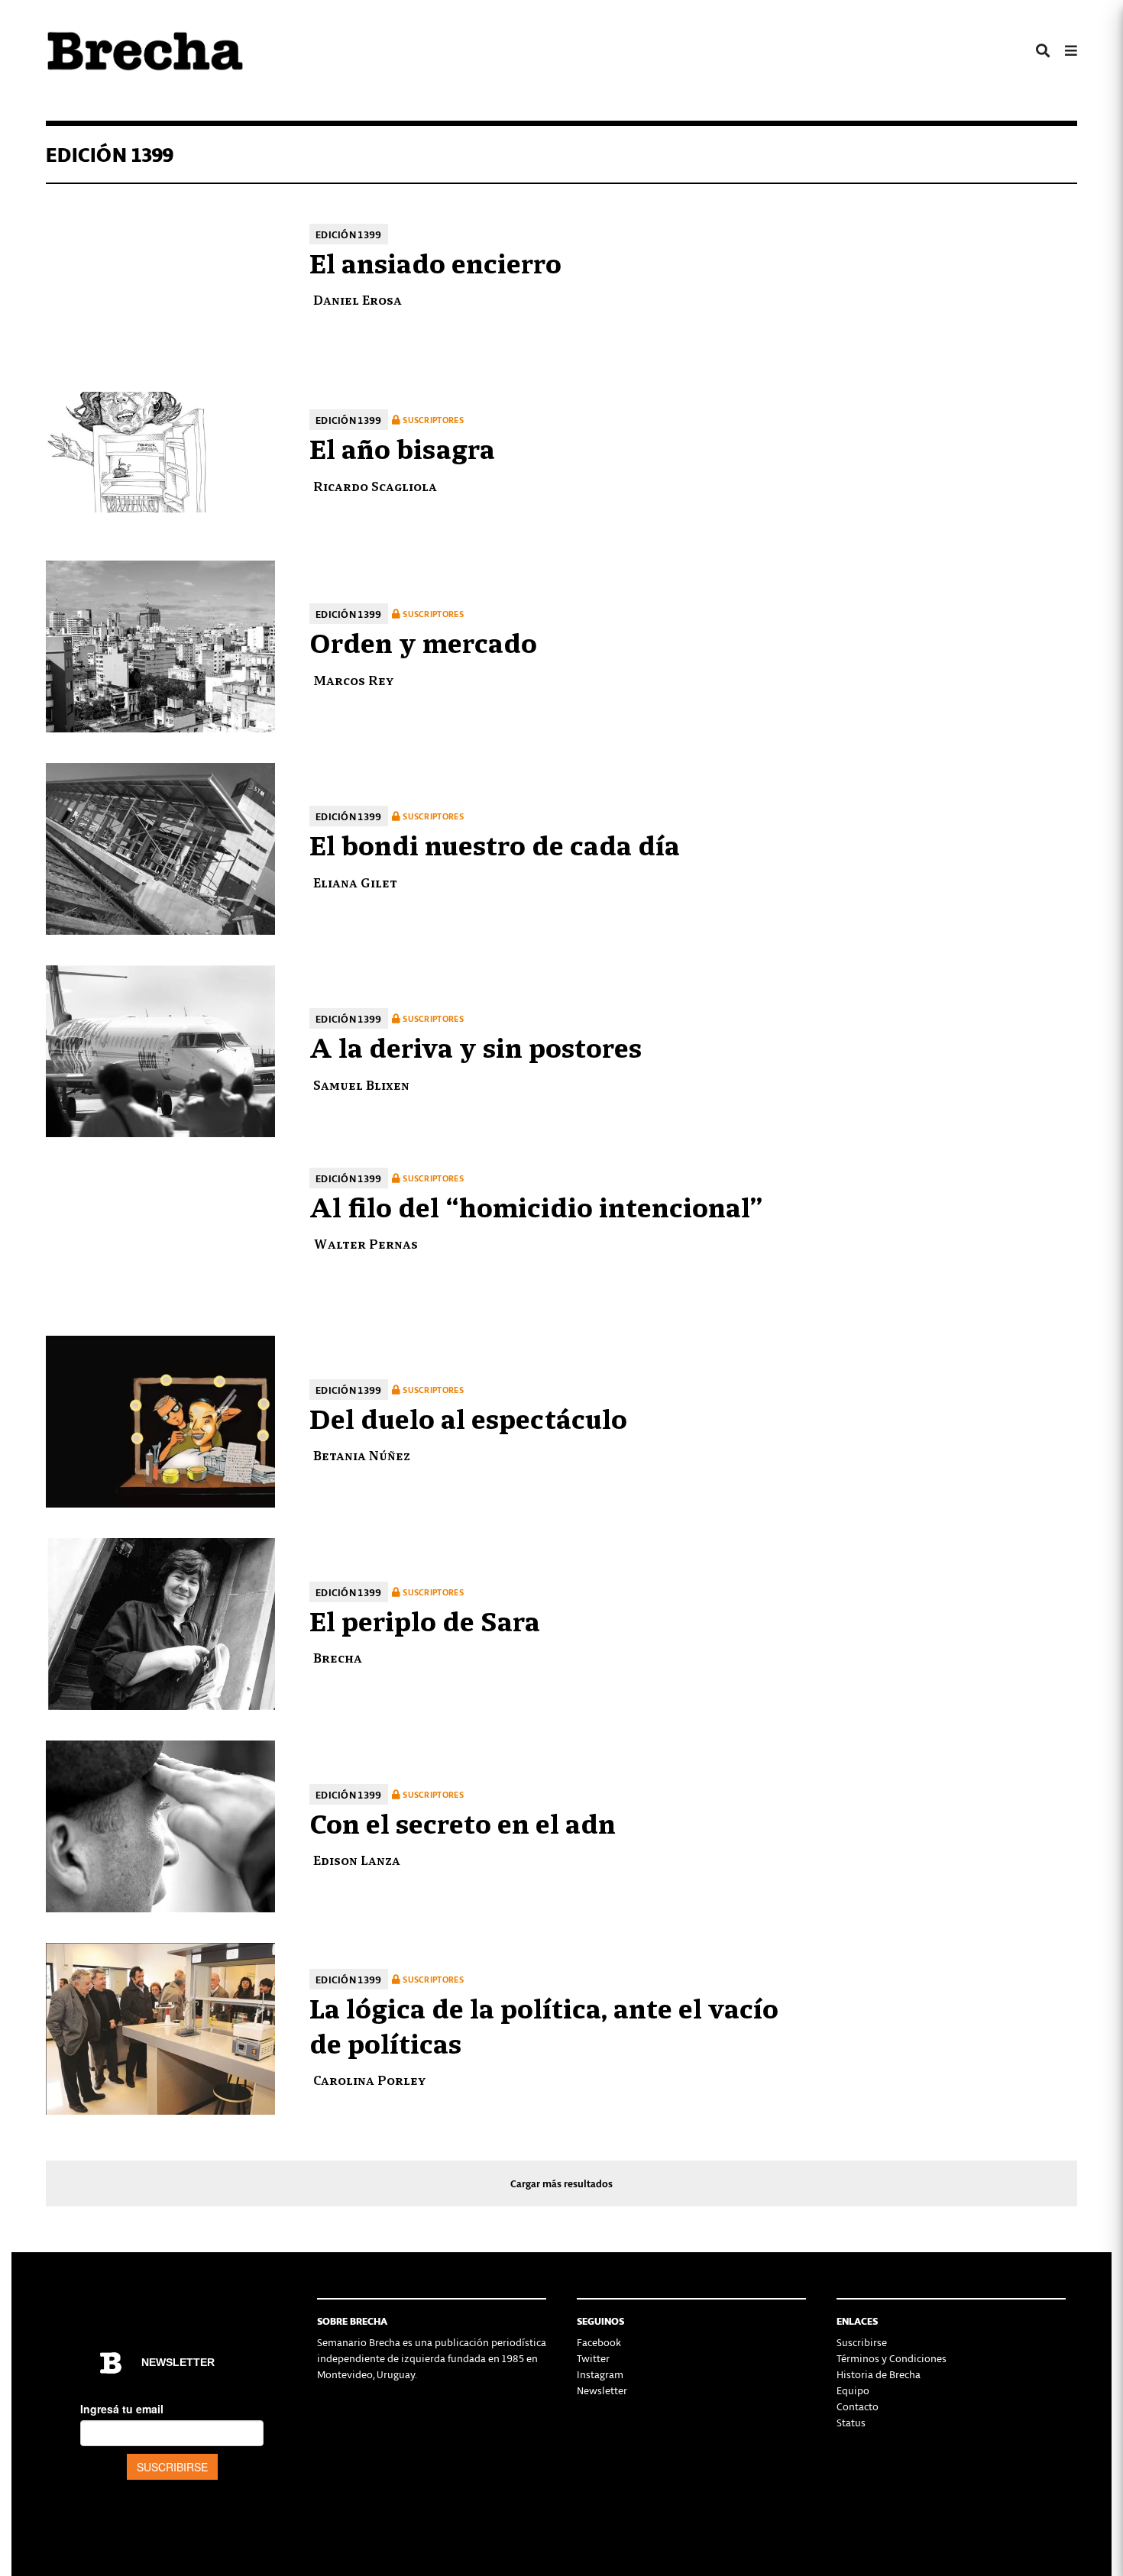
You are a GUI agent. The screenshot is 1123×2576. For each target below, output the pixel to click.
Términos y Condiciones (892, 2358)
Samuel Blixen (361, 1084)
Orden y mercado (423, 641)
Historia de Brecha (879, 2374)
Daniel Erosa (358, 299)
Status (851, 2422)
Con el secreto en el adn (463, 1821)
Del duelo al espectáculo (468, 1417)
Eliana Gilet (355, 882)
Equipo (853, 2390)
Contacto (858, 2406)
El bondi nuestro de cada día (495, 843)
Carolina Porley (369, 2079)
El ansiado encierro (435, 261)
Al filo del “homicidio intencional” (536, 1205)
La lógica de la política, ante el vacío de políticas (544, 2024)
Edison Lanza (357, 1859)
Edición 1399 (349, 234)
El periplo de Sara (425, 1619)
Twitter (593, 2358)
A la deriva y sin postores (476, 1046)
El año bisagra (402, 447)
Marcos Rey (353, 679)
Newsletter (602, 2390)
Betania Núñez (362, 1454)
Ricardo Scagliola (375, 485)
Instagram (600, 2374)
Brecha (338, 1657)
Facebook (599, 2342)
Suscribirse (862, 2342)
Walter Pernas (366, 1243)
